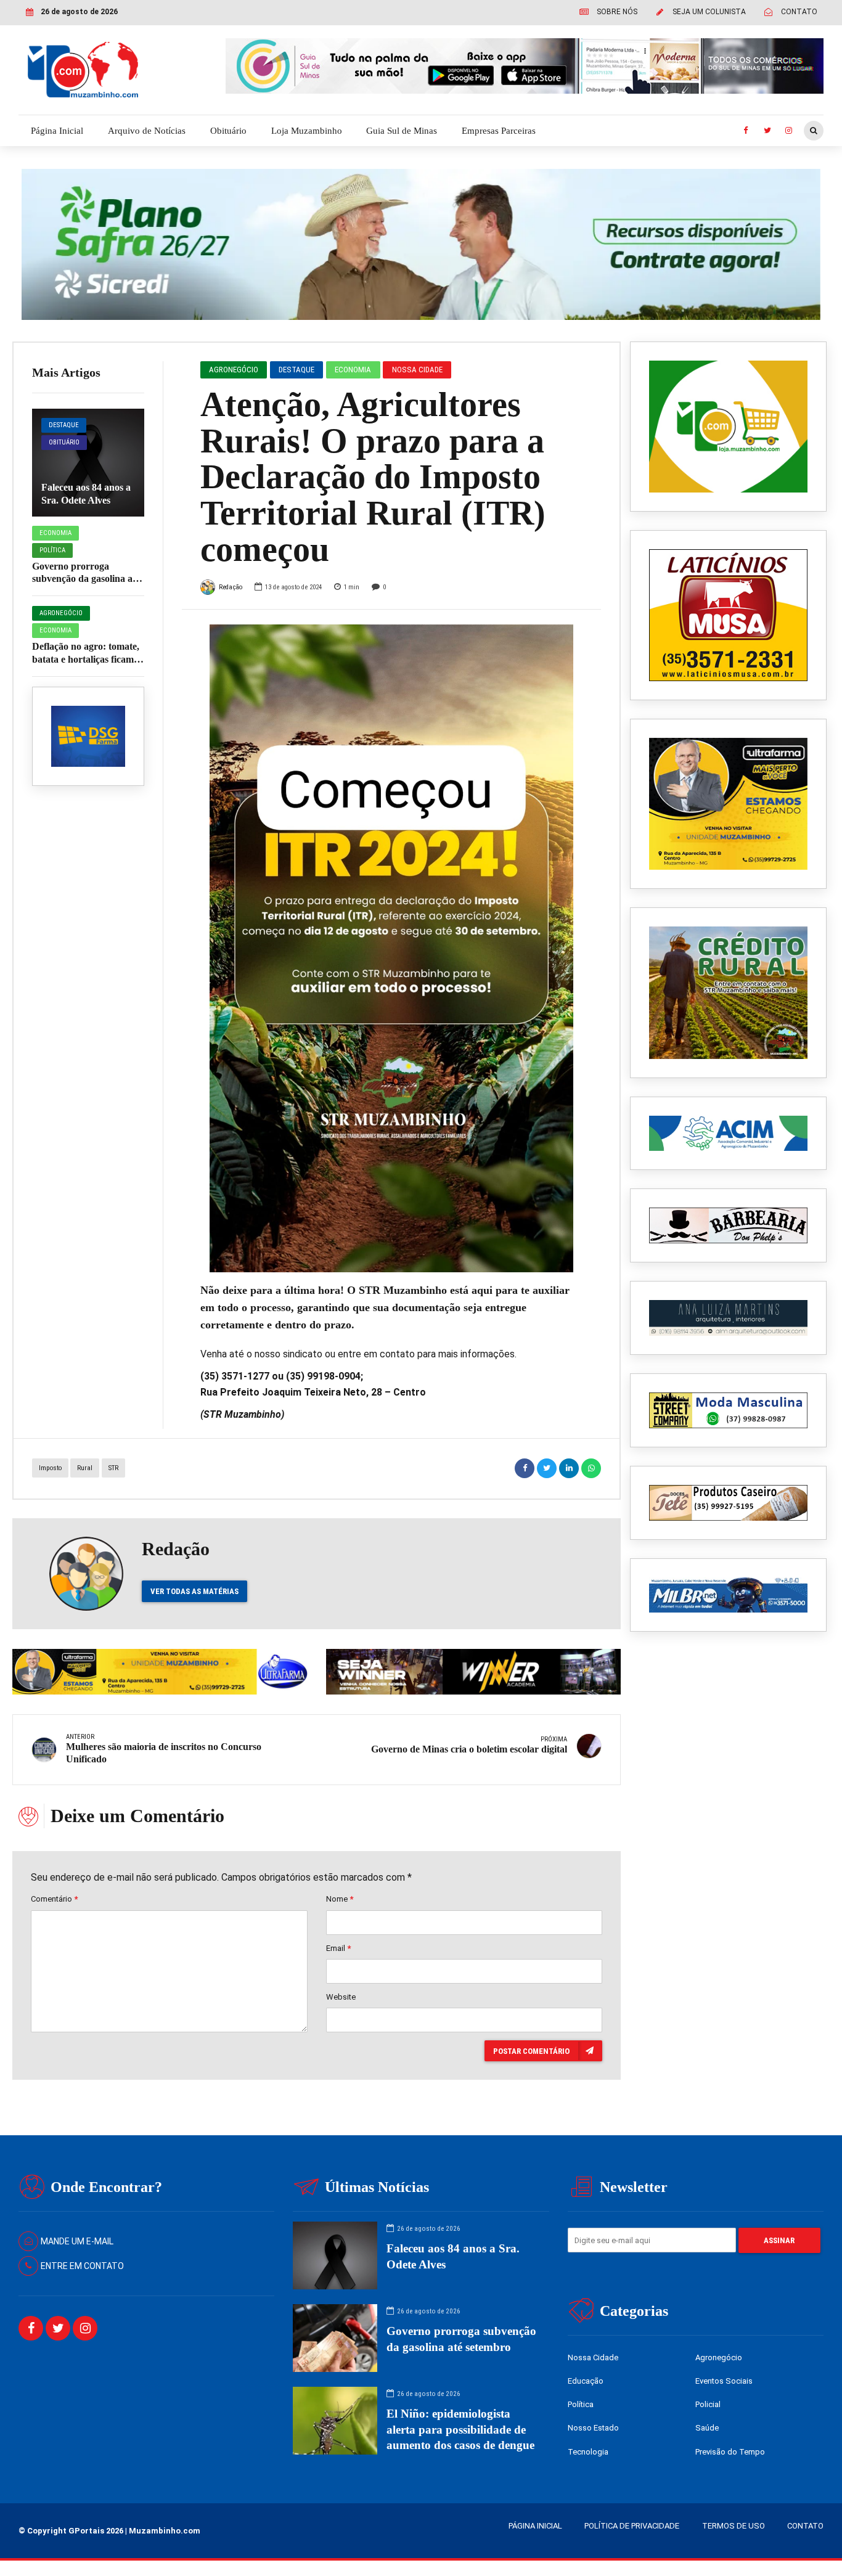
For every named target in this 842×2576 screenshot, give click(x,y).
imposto (50, 1468)
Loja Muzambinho (307, 131)
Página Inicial (57, 131)
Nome (340, 1899)
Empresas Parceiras (499, 131)
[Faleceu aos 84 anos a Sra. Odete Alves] (88, 463)
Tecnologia (588, 2452)
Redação (231, 587)
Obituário (228, 131)
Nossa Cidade (417, 370)
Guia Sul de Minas (402, 131)
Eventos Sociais (724, 2381)
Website (341, 1997)
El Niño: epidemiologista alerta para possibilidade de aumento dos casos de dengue (460, 2429)
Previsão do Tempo (730, 2452)
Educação (586, 2381)
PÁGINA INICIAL (535, 2526)
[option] (392, 948)
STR (113, 1468)
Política (52, 550)
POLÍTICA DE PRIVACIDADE (632, 2526)
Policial (708, 2404)
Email (338, 1948)
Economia (55, 533)
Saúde (707, 2428)
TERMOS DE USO (734, 2526)
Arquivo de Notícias (147, 131)
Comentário (54, 1899)
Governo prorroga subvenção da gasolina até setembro (86, 579)
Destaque (64, 425)
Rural (85, 1468)
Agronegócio (61, 613)
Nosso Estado (593, 2428)
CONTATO (805, 2526)
